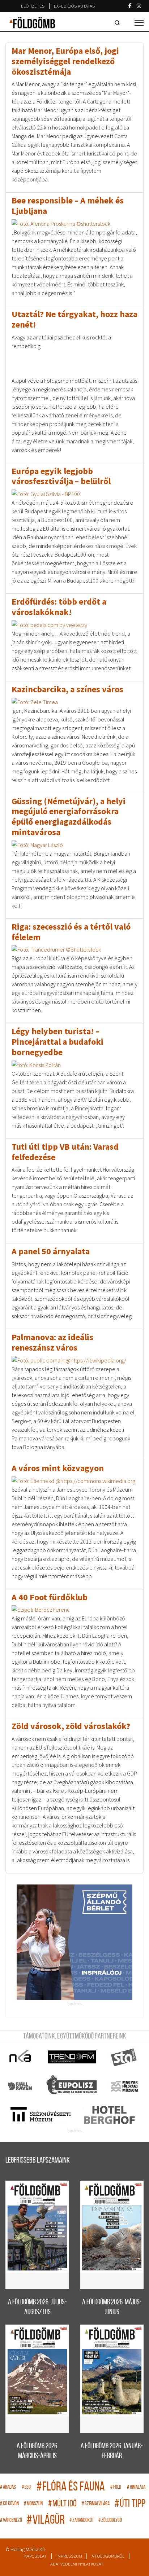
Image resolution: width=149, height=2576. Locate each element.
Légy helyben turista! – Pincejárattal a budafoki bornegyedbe (58, 1042)
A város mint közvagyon (58, 1468)
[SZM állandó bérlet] (74, 1942)
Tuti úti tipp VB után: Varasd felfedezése (65, 1152)
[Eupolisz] (73, 2086)
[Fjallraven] (20, 2086)
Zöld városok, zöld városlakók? (71, 1726)
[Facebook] (130, 6)
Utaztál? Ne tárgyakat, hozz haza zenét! (74, 319)
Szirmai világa (96, 2504)
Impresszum (69, 2556)
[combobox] (119, 23)
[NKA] (20, 2057)
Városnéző (11, 2521)
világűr (46, 2521)
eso (26, 2487)
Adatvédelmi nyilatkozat (77, 2564)
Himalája (136, 2487)
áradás (8, 2487)
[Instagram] (139, 6)
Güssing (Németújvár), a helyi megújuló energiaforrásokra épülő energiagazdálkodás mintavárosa (69, 817)
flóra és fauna (71, 2487)
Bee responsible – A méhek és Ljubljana (68, 206)
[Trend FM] (73, 2057)
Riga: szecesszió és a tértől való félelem (71, 932)
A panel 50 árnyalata (51, 1251)
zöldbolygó (110, 2521)
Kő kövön (9, 2504)
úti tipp (130, 2504)
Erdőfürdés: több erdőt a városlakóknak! (59, 607)
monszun (33, 2504)
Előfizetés (33, 6)
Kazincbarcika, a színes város (67, 689)
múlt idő (62, 2504)
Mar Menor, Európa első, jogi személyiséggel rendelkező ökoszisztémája (65, 61)
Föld (116, 2487)
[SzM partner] (40, 2115)
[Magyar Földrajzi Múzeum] (124, 2086)
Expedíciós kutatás (74, 6)
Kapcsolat (35, 2556)
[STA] (124, 2057)
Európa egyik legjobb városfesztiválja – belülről (61, 476)
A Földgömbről (108, 2556)
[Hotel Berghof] (109, 2115)
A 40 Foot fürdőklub (50, 1597)
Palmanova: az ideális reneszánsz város (52, 1342)
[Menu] (139, 23)
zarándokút (82, 2521)
